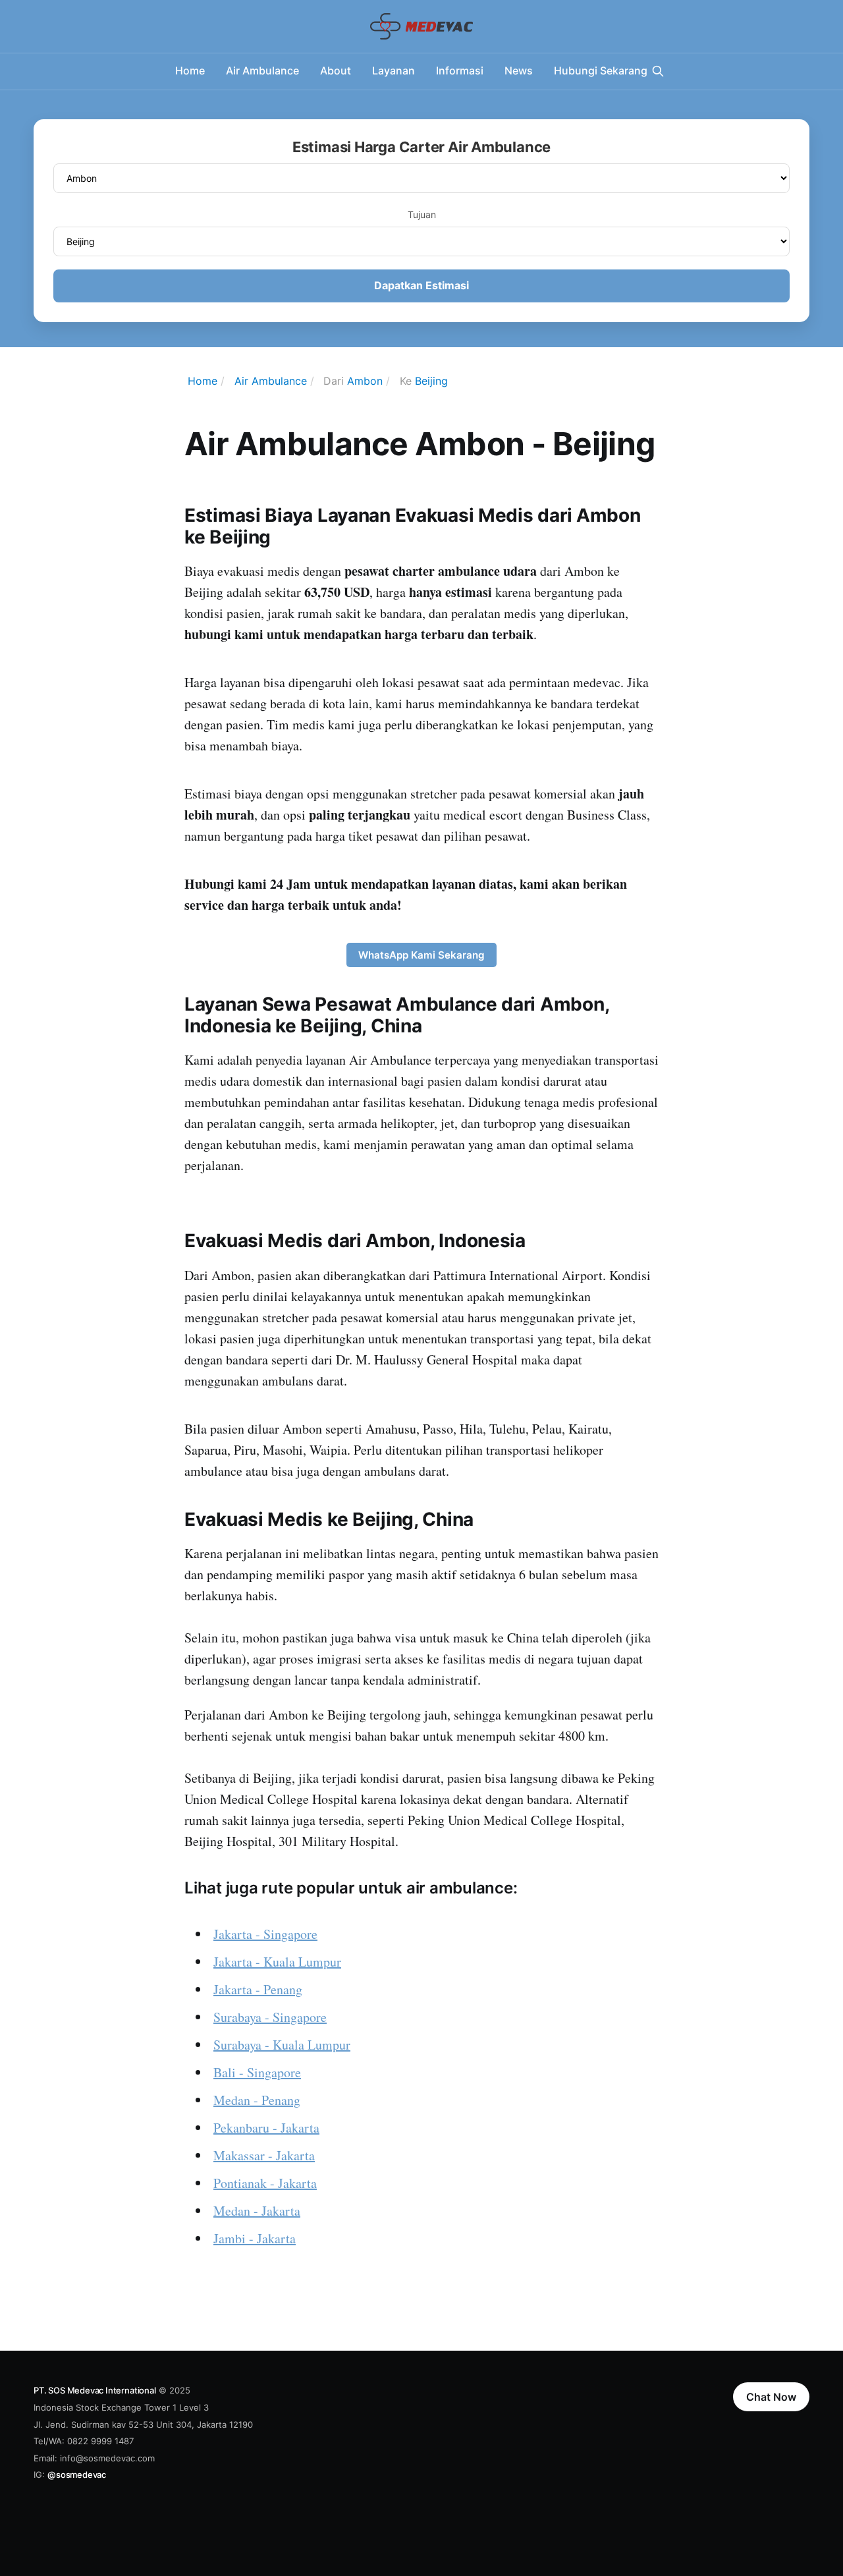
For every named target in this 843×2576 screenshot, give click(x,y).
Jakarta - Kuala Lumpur (277, 1962)
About (336, 70)
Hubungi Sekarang (601, 70)
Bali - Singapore (257, 2072)
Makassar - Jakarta (264, 2155)
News (519, 70)
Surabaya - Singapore (270, 2017)
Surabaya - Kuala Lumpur (282, 2045)
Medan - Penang (257, 2100)
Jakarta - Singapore (265, 1934)
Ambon (365, 381)
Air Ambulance (262, 70)
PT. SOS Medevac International (95, 2390)
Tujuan (422, 214)
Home (190, 70)
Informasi (460, 70)
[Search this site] (658, 71)
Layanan (394, 70)
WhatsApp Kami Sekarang (421, 955)
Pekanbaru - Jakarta (266, 2128)
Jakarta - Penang (258, 1989)
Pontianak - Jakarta (265, 2183)
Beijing (431, 381)
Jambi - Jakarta (255, 2238)
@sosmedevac (77, 2475)
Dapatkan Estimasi (421, 285)
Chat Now (771, 2397)
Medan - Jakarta (257, 2211)
